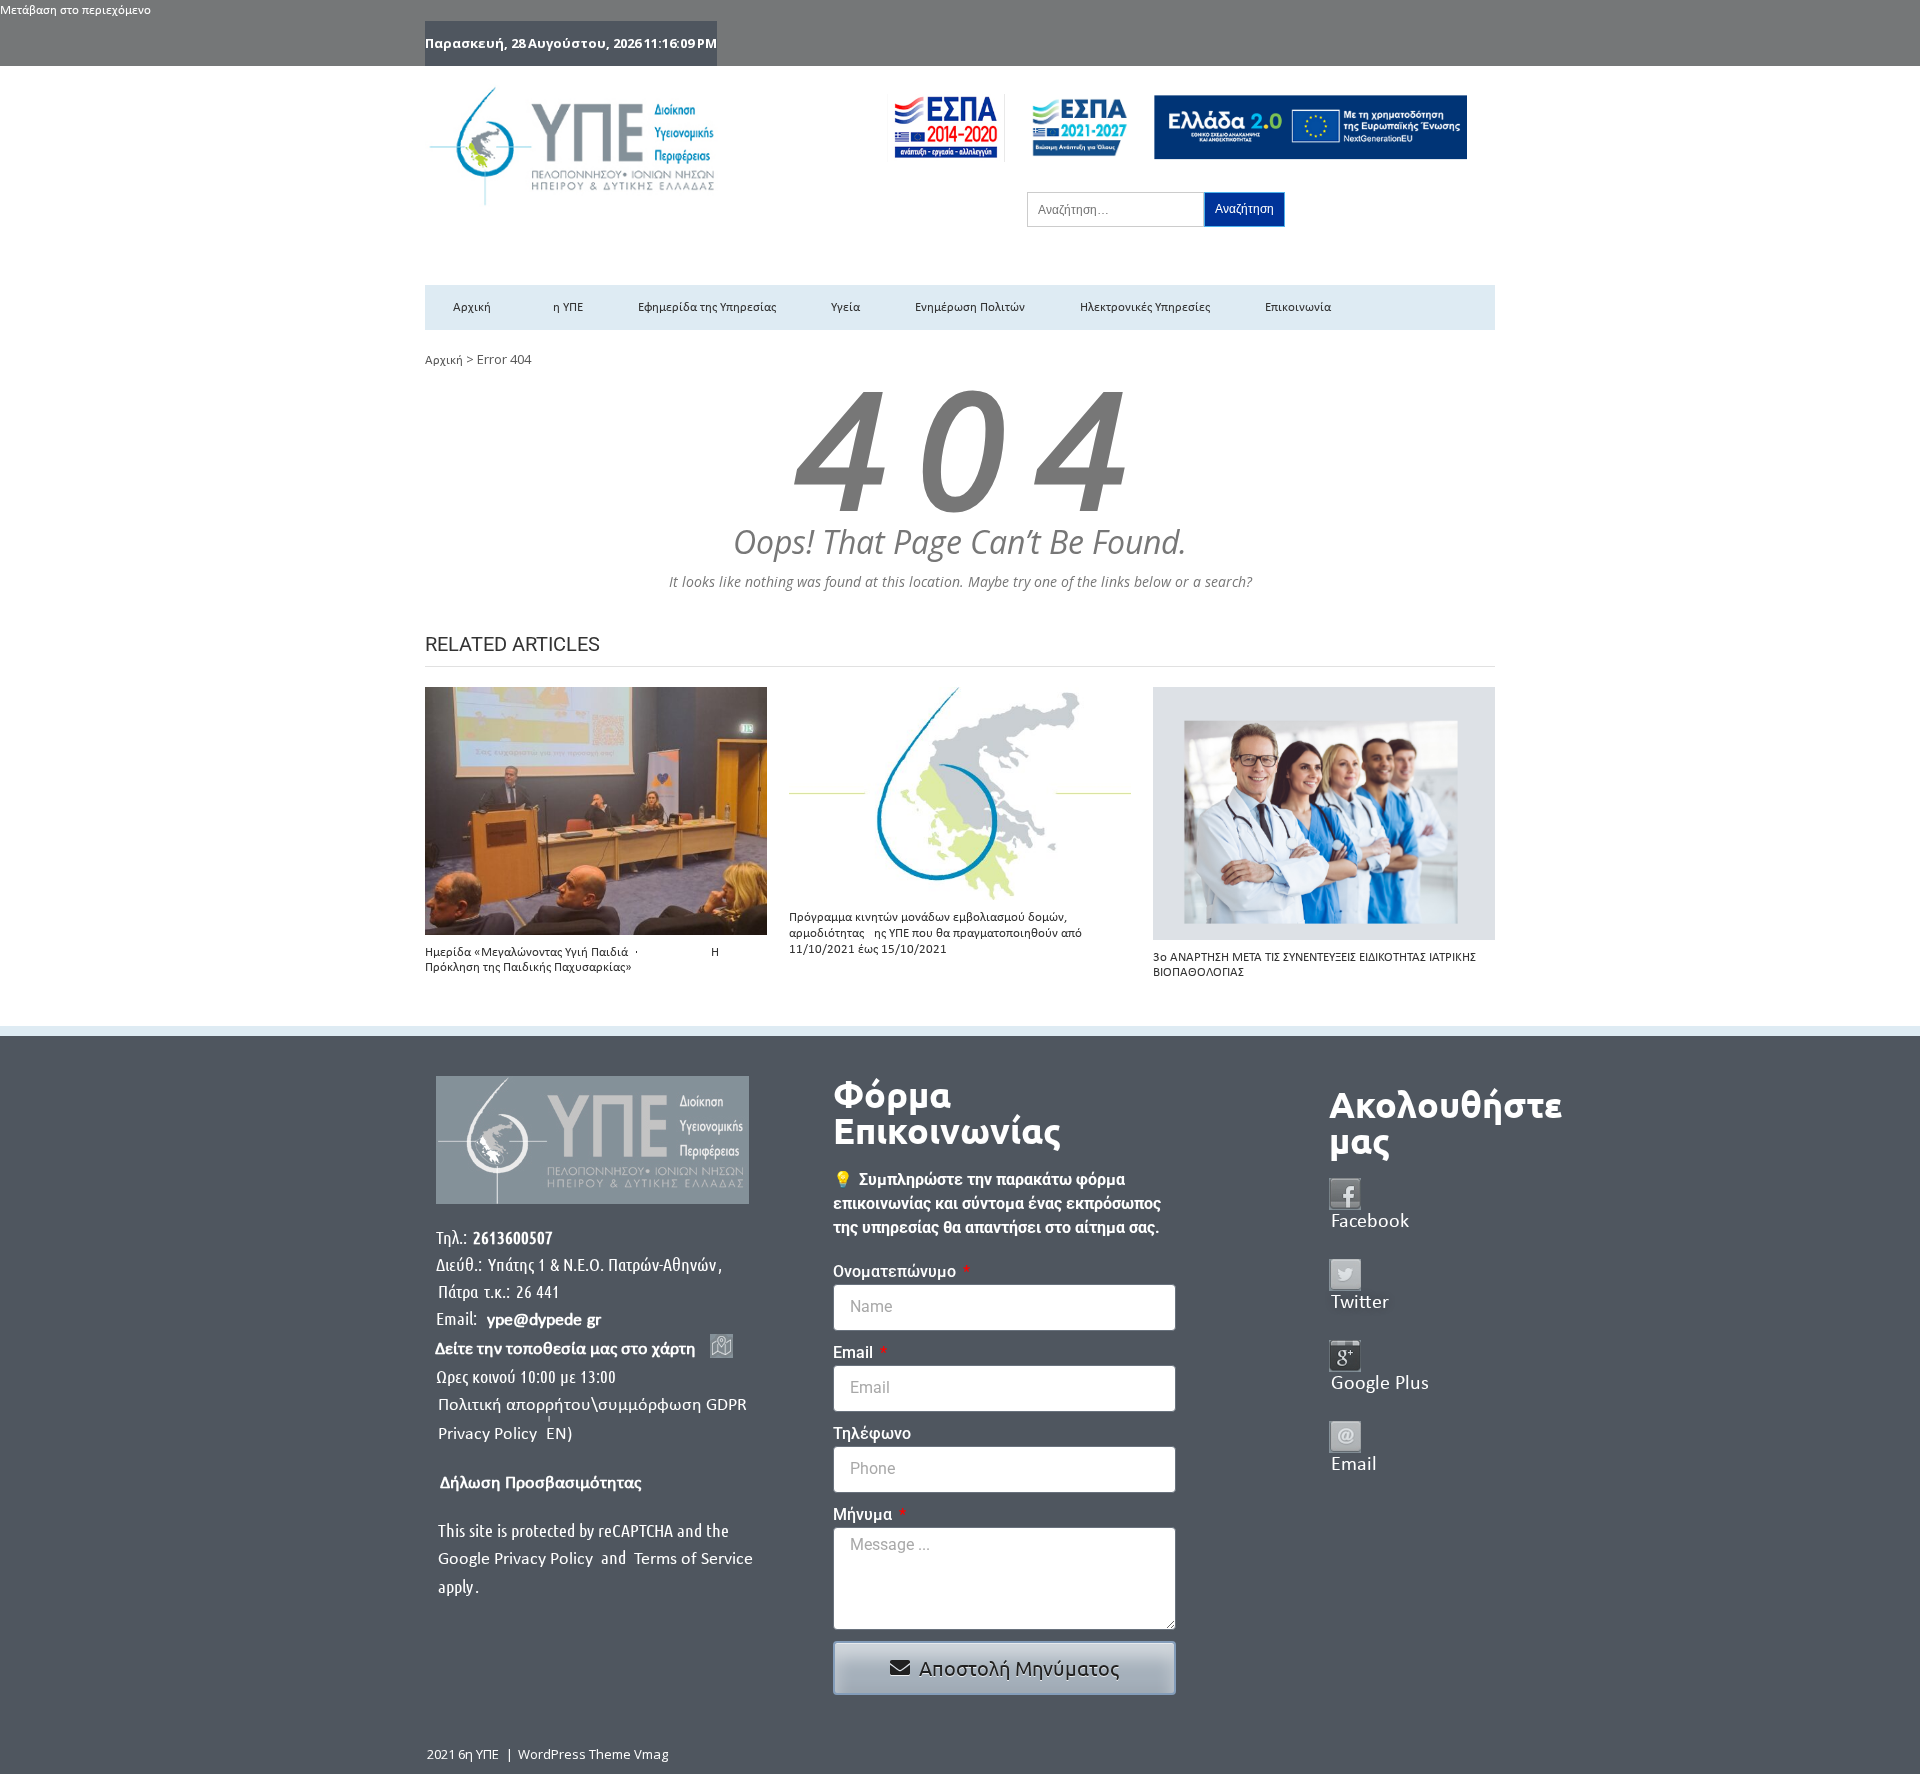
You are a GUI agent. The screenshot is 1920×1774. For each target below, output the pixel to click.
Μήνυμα (864, 1514)
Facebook (1370, 1222)
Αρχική (472, 307)
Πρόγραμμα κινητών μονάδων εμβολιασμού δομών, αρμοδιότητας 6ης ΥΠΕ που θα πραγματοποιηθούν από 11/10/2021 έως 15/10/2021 (935, 933)
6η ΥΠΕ (564, 307)
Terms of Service (693, 1559)
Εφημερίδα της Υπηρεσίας (707, 307)
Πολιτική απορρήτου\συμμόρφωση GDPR (592, 1405)
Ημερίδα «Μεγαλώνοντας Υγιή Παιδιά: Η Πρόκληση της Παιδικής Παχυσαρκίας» (572, 960)
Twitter (1360, 1303)
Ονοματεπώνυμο (896, 1271)
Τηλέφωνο (872, 1433)
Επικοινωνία (1298, 307)
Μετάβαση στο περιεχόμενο (75, 10)
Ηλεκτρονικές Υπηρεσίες (1145, 307)
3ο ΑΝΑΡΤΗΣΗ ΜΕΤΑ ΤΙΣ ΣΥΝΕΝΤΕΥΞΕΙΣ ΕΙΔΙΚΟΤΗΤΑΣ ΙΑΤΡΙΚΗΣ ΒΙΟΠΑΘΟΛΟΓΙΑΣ (1314, 965)
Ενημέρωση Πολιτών (970, 307)
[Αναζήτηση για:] (1115, 209)
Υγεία (845, 307)
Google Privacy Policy (517, 1559)
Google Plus (1380, 1384)
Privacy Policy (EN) (505, 1434)
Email (855, 1352)
